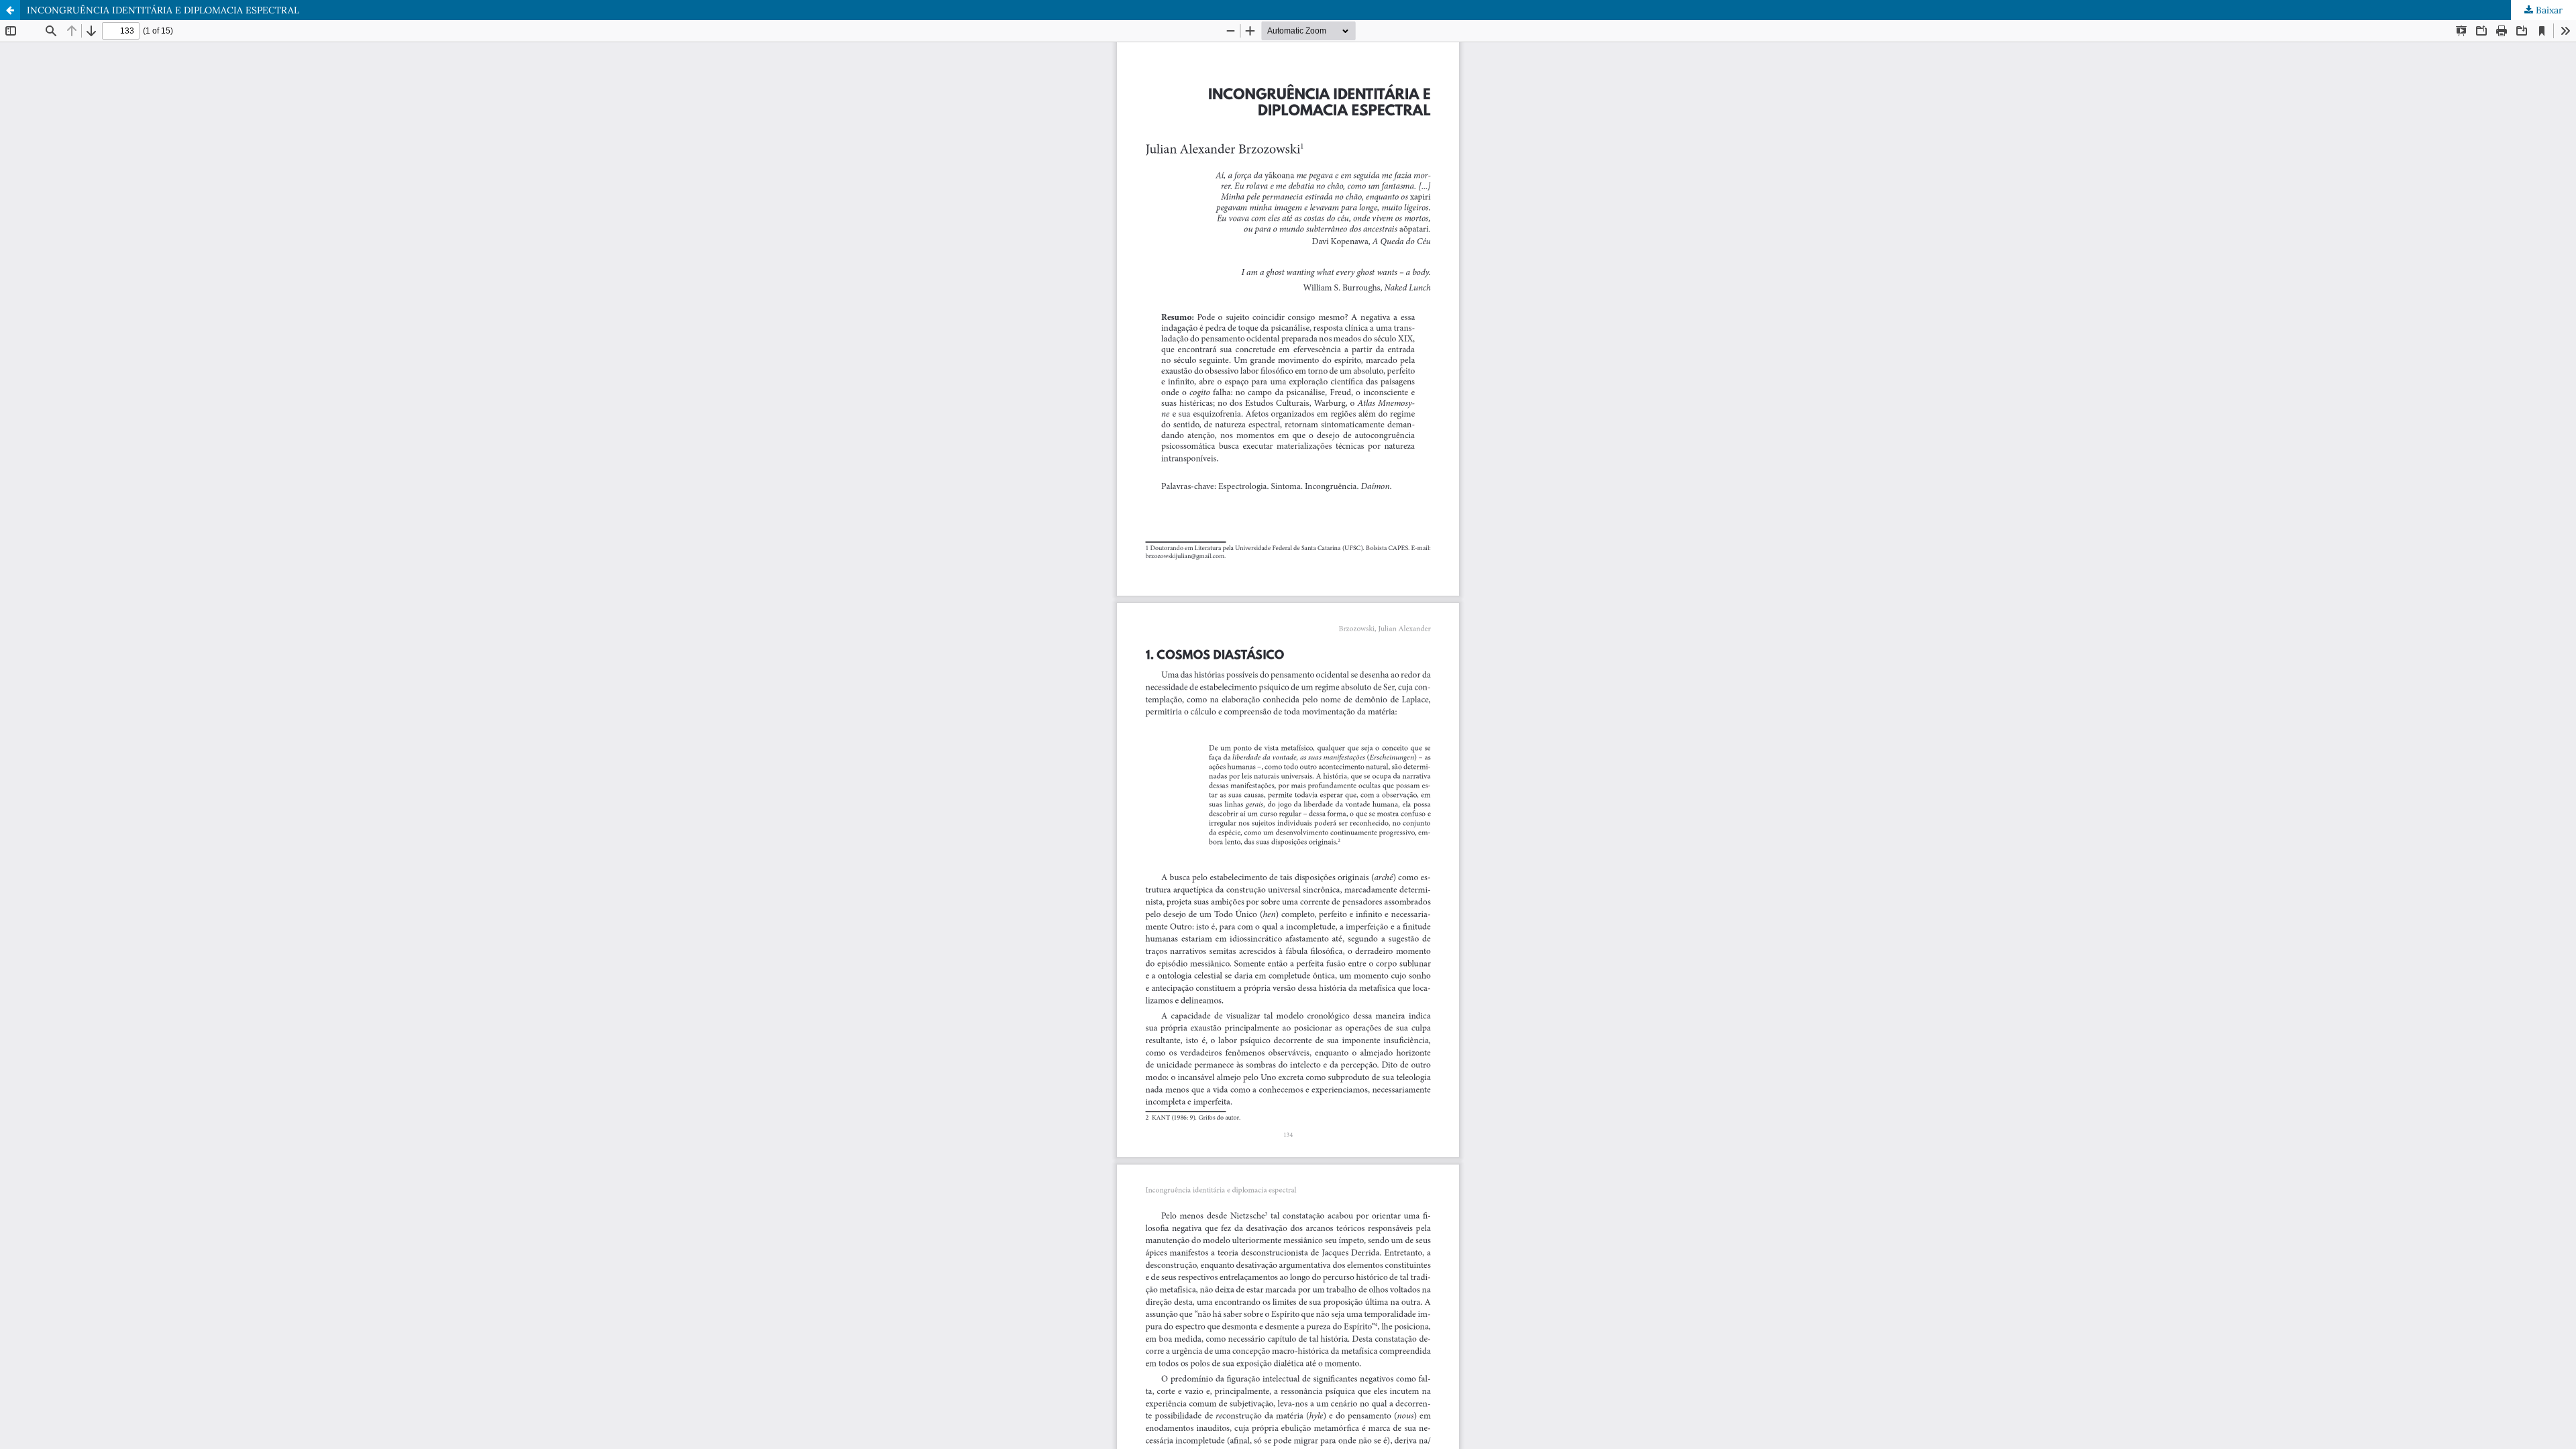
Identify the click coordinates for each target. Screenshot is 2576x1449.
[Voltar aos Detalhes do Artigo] (10, 10)
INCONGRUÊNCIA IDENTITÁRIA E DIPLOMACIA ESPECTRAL (163, 10)
